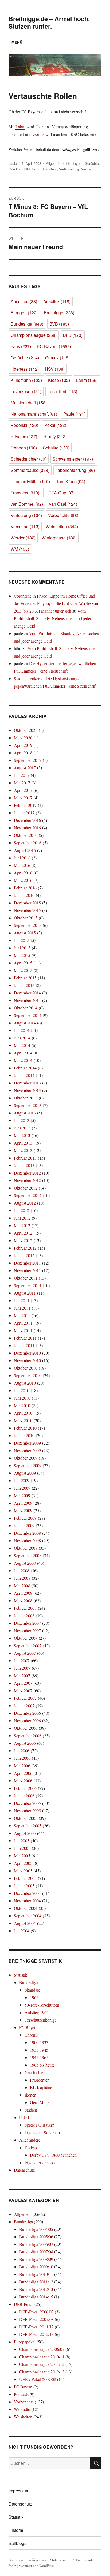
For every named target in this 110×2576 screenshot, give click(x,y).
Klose (59, 380)
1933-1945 (39, 2050)
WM (20, 549)
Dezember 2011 (27, 1263)
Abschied (24, 301)
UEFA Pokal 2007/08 (38, 2379)
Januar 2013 (24, 1165)
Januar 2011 (24, 1345)
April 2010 (23, 1413)
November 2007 (27, 1630)
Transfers (50, 169)
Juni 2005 (22, 1848)
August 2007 (25, 1653)
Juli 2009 (22, 1480)
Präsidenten (40, 2080)
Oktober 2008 (26, 1548)
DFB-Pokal (24, 2304)
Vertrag (87, 169)
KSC (26, 169)
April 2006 (23, 1773)
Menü (17, 42)
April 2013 (23, 1143)
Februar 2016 (25, 888)
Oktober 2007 (26, 1638)
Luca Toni (62, 391)
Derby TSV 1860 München (53, 2155)
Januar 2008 (24, 1615)
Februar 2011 (25, 1338)
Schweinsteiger (73, 459)
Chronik (32, 2035)
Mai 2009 (22, 1495)
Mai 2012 (22, 1225)
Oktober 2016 (26, 835)
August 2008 (25, 1563)
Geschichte (34, 2072)
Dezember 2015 (27, 903)
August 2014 (25, 1023)
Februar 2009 (25, 1518)
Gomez (57, 358)
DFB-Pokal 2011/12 (36, 2327)
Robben (24, 448)
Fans (21, 346)
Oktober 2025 (26, 730)
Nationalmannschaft (34, 414)
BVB (59, 324)
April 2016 (23, 873)
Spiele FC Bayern (40, 2125)
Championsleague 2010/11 (42, 2357)
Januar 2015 (24, 985)
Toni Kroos (71, 481)
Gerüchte (92, 163)
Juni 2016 (22, 858)
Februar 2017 (25, 805)
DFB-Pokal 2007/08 (36, 2319)
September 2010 (28, 1375)
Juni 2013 (22, 1128)
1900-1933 (39, 2042)
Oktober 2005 (26, 1818)
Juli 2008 (22, 1570)
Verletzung (26, 515)
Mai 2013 (22, 1135)
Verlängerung (69, 169)
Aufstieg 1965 (37, 2012)
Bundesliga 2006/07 (36, 2244)
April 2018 (23, 753)
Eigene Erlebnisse (40, 2162)
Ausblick (57, 301)
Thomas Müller (30, 481)
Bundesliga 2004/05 (36, 2229)
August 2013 (25, 1113)
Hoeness (25, 369)
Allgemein (54, 163)
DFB (73, 335)
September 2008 (28, 1555)
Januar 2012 (24, 1255)
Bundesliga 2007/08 (36, 2252)
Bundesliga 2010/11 (36, 2274)
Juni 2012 (22, 1218)
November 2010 (27, 1360)
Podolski (24, 425)
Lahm (20, 127)
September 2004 (28, 1916)
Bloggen (24, 313)
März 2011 (23, 1330)
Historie (16, 2530)
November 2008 (27, 1540)
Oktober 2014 (26, 1008)
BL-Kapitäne (41, 2087)
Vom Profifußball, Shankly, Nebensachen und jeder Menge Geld (53, 618)
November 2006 (27, 1721)
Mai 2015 (22, 955)
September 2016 (28, 843)
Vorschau (25, 526)
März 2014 (23, 1060)
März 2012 (23, 1240)
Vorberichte (63, 515)
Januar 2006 (24, 1796)
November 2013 (27, 1090)
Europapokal (25, 2342)
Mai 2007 (22, 1675)
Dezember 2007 (27, 1623)
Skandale (32, 1990)
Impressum (19, 2491)
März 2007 (23, 1690)
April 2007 (23, 1683)
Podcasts (21, 2394)
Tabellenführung (75, 470)
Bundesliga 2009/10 (36, 2267)
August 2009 (25, 1473)
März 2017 (23, 798)
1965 (34, 1997)
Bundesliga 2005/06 (36, 2237)
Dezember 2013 (27, 1083)
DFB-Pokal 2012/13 (36, 2334)
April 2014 (23, 1053)
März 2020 (23, 738)
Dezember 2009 (27, 1443)
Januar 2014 (24, 1075)
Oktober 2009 (26, 1458)
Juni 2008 (22, 1578)
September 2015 (28, 925)
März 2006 (23, 1781)
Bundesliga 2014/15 (36, 2297)
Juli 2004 (22, 1931)
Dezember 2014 (27, 993)
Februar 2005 (25, 1878)
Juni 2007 (22, 1668)
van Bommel (27, 504)
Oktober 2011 (26, 1278)
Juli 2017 (22, 775)
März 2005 (23, 1871)
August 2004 (25, 1923)
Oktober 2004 (26, 1908)
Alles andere (30, 2140)
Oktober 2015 (26, 918)
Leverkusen (26, 391)
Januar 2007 (24, 1705)
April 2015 (23, 963)
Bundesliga (27, 324)
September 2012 (28, 1195)
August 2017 (25, 768)
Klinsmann (26, 380)
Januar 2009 (24, 1525)
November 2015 (27, 910)
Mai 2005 (22, 1856)
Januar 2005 (24, 1886)
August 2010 (25, 1383)
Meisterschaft (29, 403)
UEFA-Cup (60, 493)
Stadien (31, 2110)
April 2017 (23, 790)
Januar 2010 (24, 1435)
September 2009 (28, 1465)
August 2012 (25, 1203)
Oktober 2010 (26, 1368)
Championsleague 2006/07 (42, 2349)
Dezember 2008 (27, 1533)
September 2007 (28, 1645)
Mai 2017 (22, 783)
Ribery (55, 436)
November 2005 (27, 1811)
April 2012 (23, 1233)
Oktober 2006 (26, 1728)
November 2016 (27, 828)
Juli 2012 (22, 1210)
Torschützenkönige (41, 2020)
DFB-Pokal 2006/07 (36, 2312)
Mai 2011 (22, 1315)
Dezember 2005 (27, 1803)
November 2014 (27, 1000)
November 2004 (27, 1901)
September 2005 (28, 1826)
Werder (23, 538)
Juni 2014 (22, 1038)
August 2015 (25, 933)
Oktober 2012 (26, 1188)
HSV (55, 369)
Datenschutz (24, 2170)
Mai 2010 (22, 1405)
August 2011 (25, 1293)
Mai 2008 (22, 1585)
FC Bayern (74, 163)
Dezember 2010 (27, 1353)
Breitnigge (59, 313)
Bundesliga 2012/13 (36, 2289)
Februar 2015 (25, 978)
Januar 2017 (24, 813)
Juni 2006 (22, 1758)
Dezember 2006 (27, 1713)
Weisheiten (62, 526)
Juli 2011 (22, 1300)
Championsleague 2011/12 (42, 2364)
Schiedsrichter (29, 459)
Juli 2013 (22, 1120)
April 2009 (23, 1503)
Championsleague (34, 335)
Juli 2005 (22, 1841)
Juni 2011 (22, 1308)
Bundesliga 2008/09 (36, 2259)
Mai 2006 (22, 1766)
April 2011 (23, 1323)
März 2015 (23, 970)
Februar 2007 (25, 1698)
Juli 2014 (22, 1030)
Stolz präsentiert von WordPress (31, 2566)
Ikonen (30, 2095)
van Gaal (63, 504)
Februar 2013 (25, 1158)
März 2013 (23, 1150)
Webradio (22, 2409)
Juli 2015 (22, 940)
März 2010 (23, 1420)
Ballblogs (17, 2543)
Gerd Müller (40, 2102)
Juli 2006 (22, 1751)
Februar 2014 (25, 1068)
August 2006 (25, 1743)
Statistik (21, 1975)
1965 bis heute (42, 2065)
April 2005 (23, 1863)
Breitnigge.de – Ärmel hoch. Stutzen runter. (49, 22)
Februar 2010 (25, 1428)
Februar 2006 (25, 1788)
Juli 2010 (22, 1390)
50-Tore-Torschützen (42, 2005)
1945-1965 (39, 2057)
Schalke (56, 448)
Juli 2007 (22, 1660)
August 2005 (25, 1833)
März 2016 (23, 880)
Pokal (55, 425)
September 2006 (28, 1736)
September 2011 (28, 1285)
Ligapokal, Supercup (42, 2132)
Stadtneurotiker (27, 678)
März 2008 (23, 1600)
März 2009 (23, 1510)
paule (13, 163)
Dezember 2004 (27, 1893)
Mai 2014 (22, 1045)
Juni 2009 (22, 1488)
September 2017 (28, 760)
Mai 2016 (22, 865)
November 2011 (27, 1270)
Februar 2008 (25, 1608)
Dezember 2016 (27, 820)
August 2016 (25, 850)
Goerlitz (15, 169)
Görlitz (38, 134)
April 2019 (23, 745)
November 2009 (27, 1450)
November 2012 (27, 1180)
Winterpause (59, 538)
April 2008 (23, 1593)
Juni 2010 (22, 1398)
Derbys (31, 2147)
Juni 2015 (22, 948)
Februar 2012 (25, 1248)
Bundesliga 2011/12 (36, 2282)
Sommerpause (30, 470)
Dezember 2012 (27, 1173)
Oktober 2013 (26, 1098)
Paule (74, 414)
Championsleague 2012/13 (42, 2372)
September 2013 (28, 1105)
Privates (24, 436)
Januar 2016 (24, 895)
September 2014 (28, 1015)
